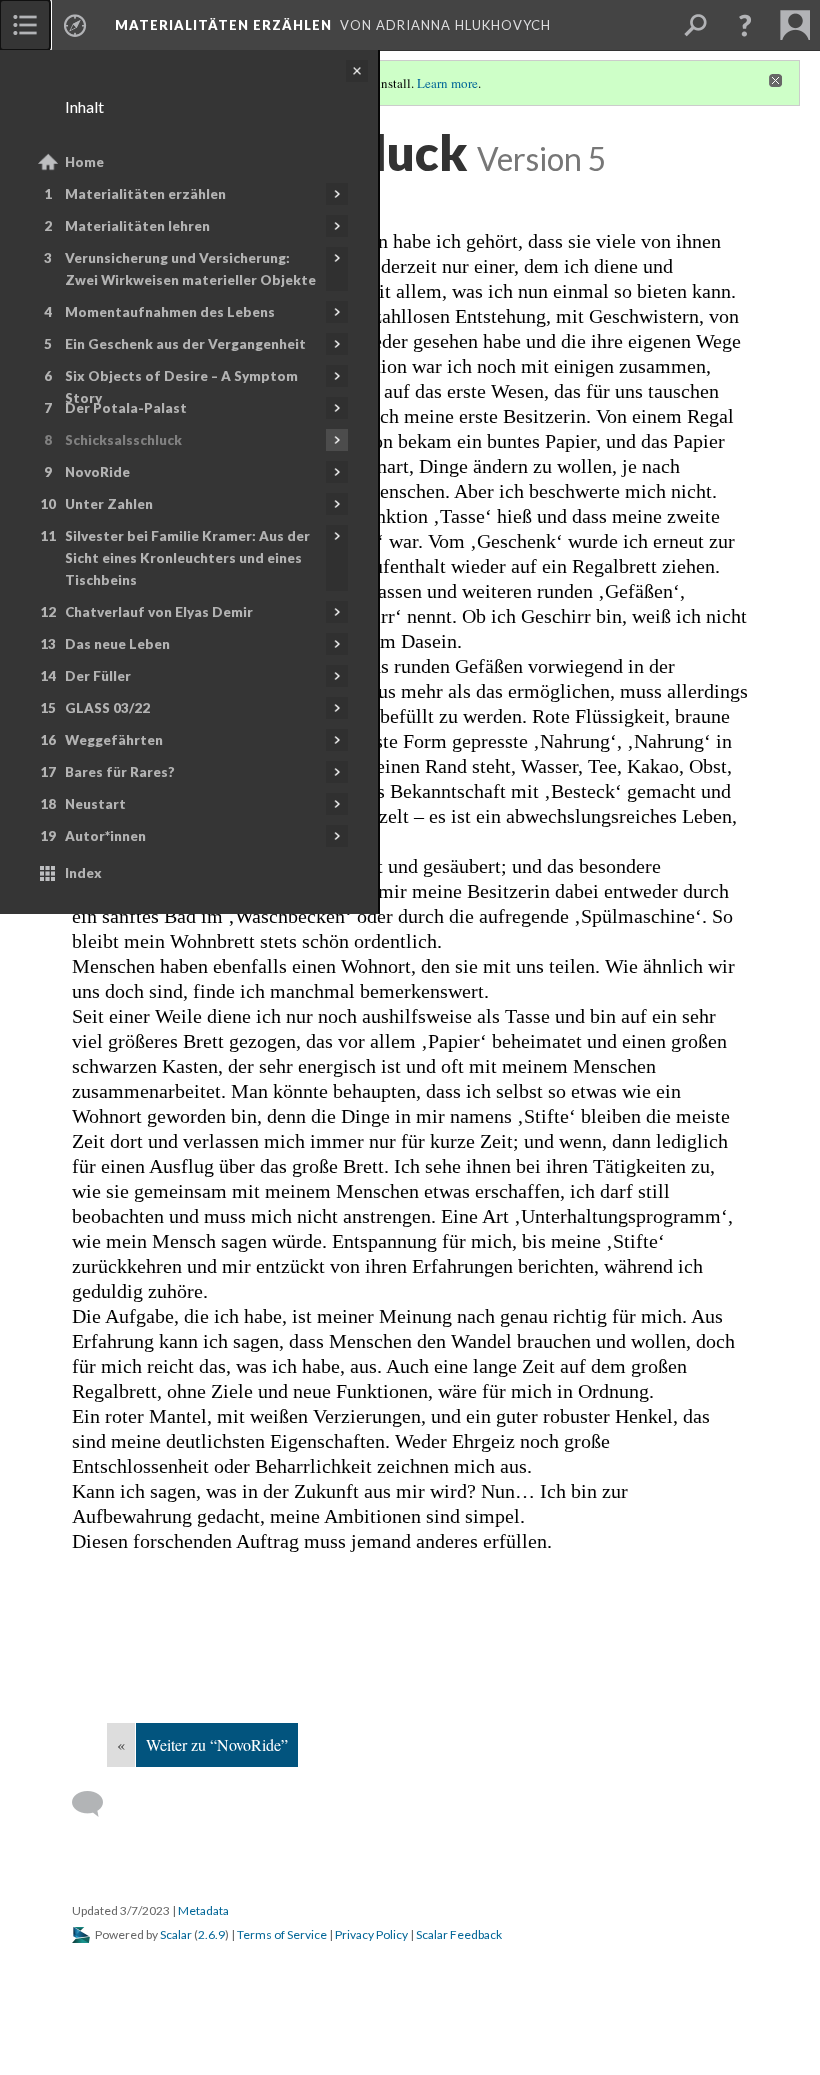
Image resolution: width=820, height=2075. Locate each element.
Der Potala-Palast (126, 408)
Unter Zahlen (109, 504)
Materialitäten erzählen (145, 194)
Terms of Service (282, 1934)
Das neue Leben (117, 644)
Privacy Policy (371, 1934)
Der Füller (98, 676)
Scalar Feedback (459, 1934)
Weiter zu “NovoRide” (217, 1744)
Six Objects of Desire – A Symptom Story (181, 387)
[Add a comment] (96, 1804)
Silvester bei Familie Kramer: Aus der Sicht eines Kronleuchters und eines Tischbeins (187, 558)
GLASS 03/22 (107, 708)
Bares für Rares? (120, 772)
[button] (745, 25)
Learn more (447, 83)
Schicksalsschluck (123, 440)
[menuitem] (25, 25)
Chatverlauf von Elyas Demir (159, 612)
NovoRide (97, 472)
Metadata (203, 1910)
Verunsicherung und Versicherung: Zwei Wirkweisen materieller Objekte (190, 269)
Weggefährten (114, 740)
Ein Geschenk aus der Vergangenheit (185, 344)
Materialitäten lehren (137, 226)
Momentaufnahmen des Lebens (170, 312)
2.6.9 (211, 1934)
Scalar (176, 1934)
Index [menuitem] (83, 873)
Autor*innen (105, 836)
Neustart (95, 804)
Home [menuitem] (84, 162)
